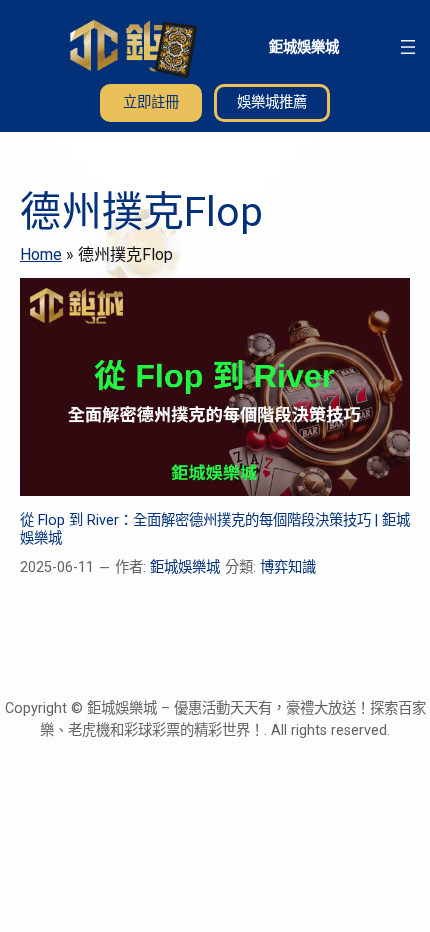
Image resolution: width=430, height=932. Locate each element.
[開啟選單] (408, 47)
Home (41, 254)
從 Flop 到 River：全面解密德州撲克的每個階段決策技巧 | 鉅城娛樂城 (215, 529)
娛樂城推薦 (272, 102)
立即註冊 (151, 102)
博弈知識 (288, 567)
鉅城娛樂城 (304, 46)
